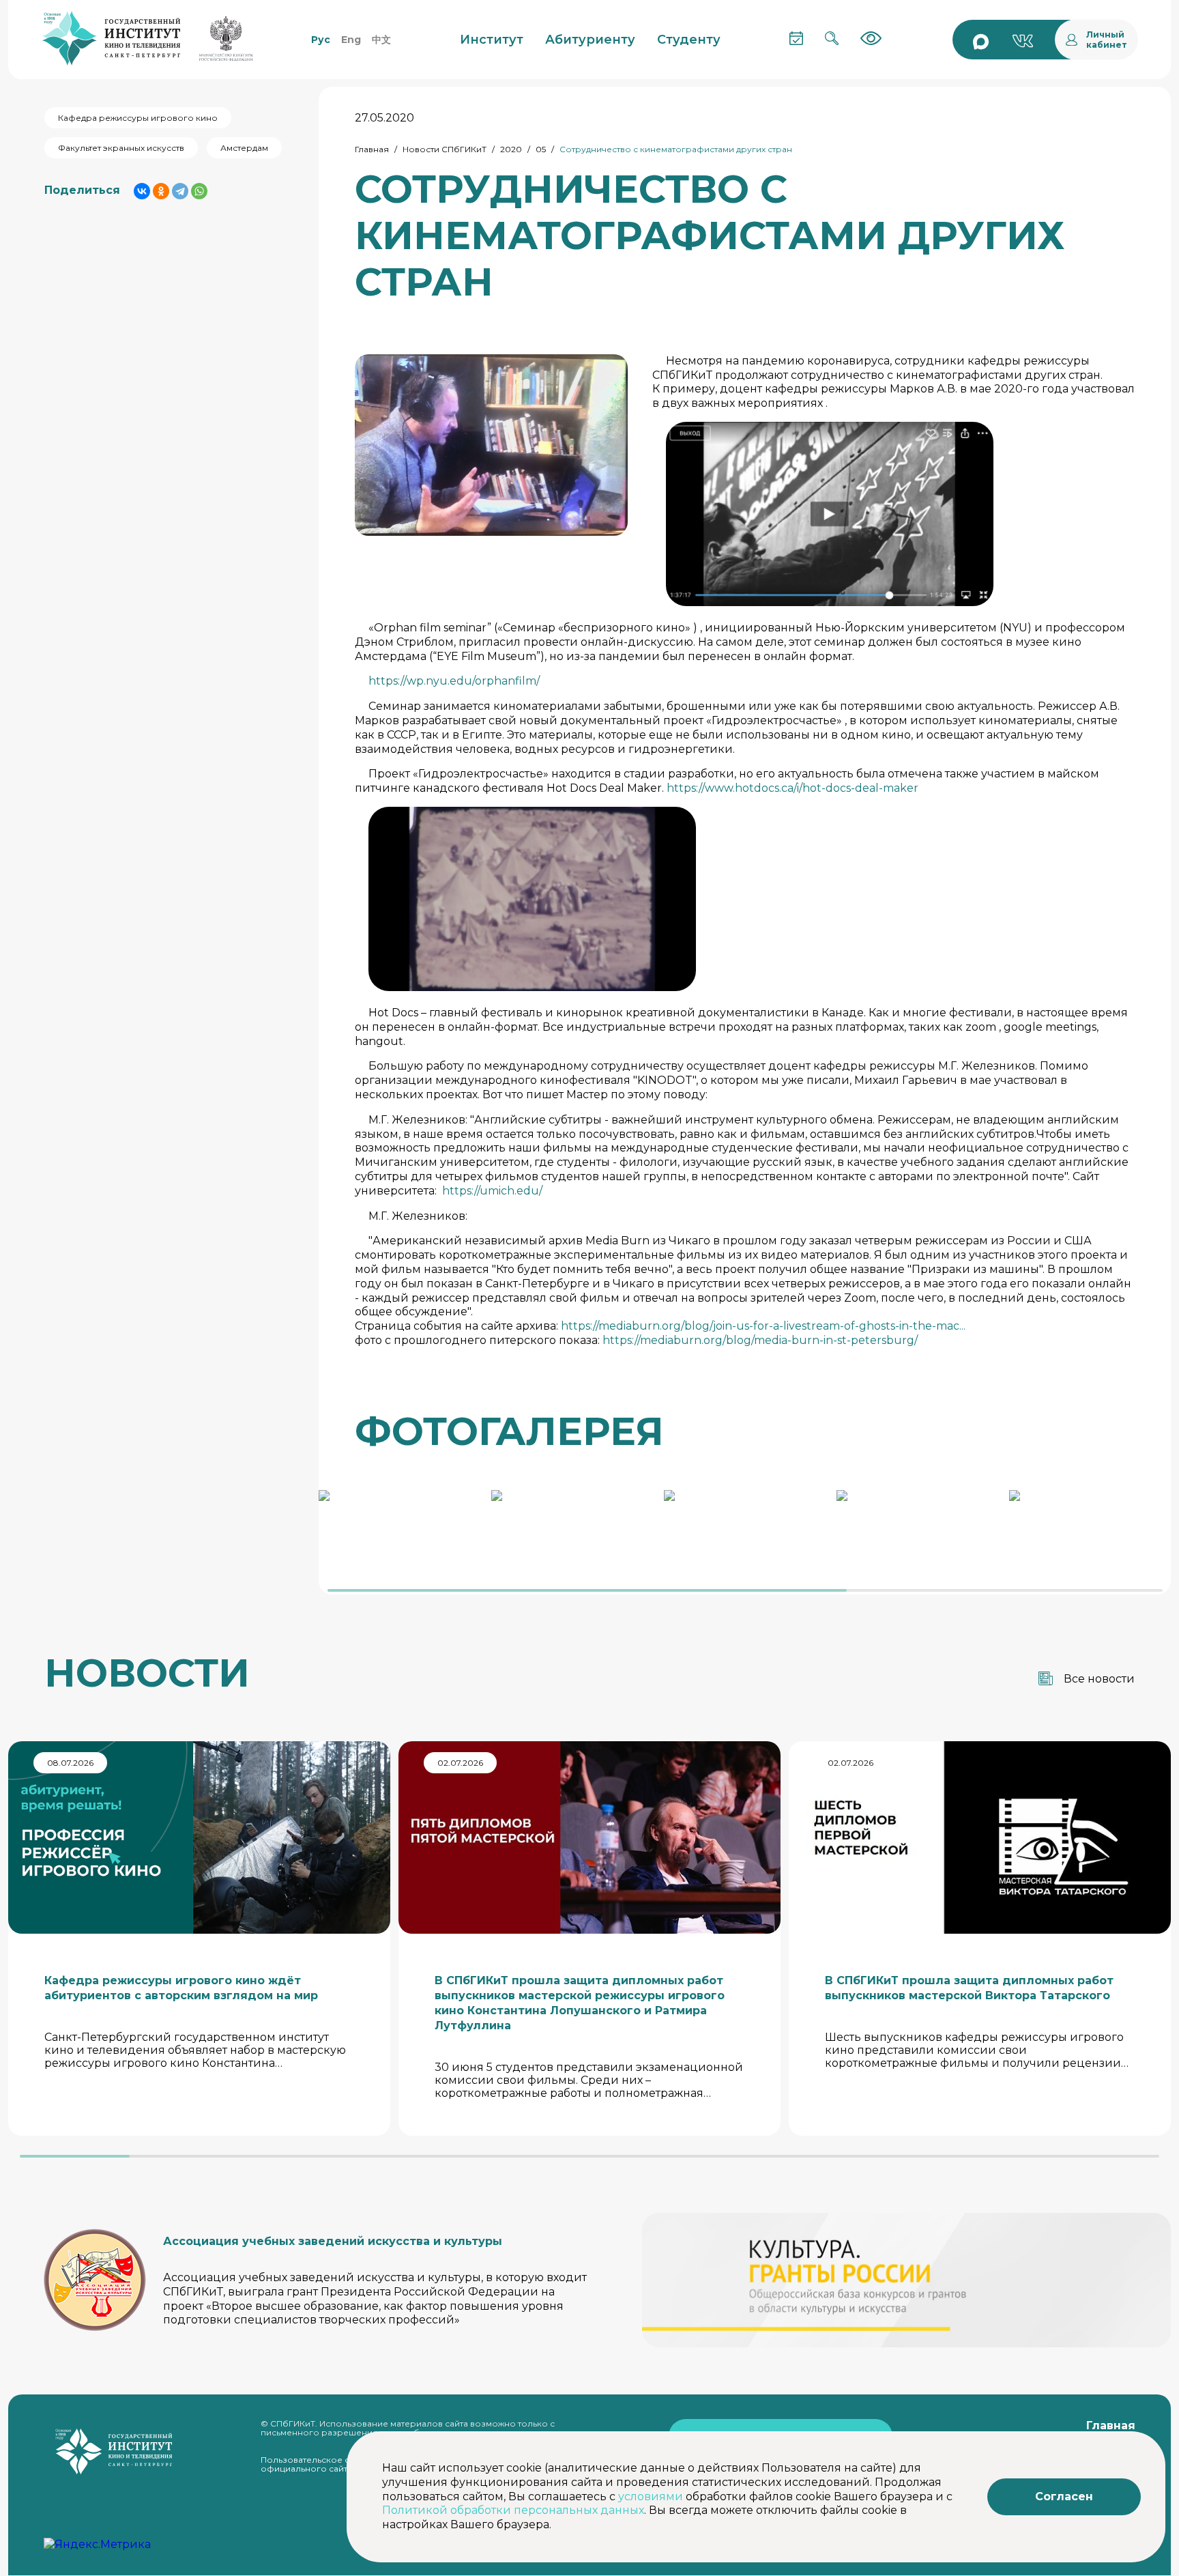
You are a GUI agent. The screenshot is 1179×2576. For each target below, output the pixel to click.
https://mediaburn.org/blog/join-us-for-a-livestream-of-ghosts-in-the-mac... (763, 1326)
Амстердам (244, 148)
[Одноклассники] (161, 191)
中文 (381, 40)
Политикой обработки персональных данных (513, 2510)
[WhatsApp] (199, 191)
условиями (651, 2496)
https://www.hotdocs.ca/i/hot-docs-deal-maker (792, 788)
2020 (511, 149)
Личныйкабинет (1107, 40)
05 (541, 149)
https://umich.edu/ (492, 1191)
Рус (321, 40)
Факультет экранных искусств (121, 148)
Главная (372, 149)
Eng (351, 40)
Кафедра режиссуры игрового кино (138, 118)
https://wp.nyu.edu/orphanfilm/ (454, 681)
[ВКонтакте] (142, 191)
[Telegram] (180, 191)
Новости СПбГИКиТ (445, 149)
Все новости (1099, 1679)
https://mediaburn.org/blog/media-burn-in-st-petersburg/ (760, 1340)
